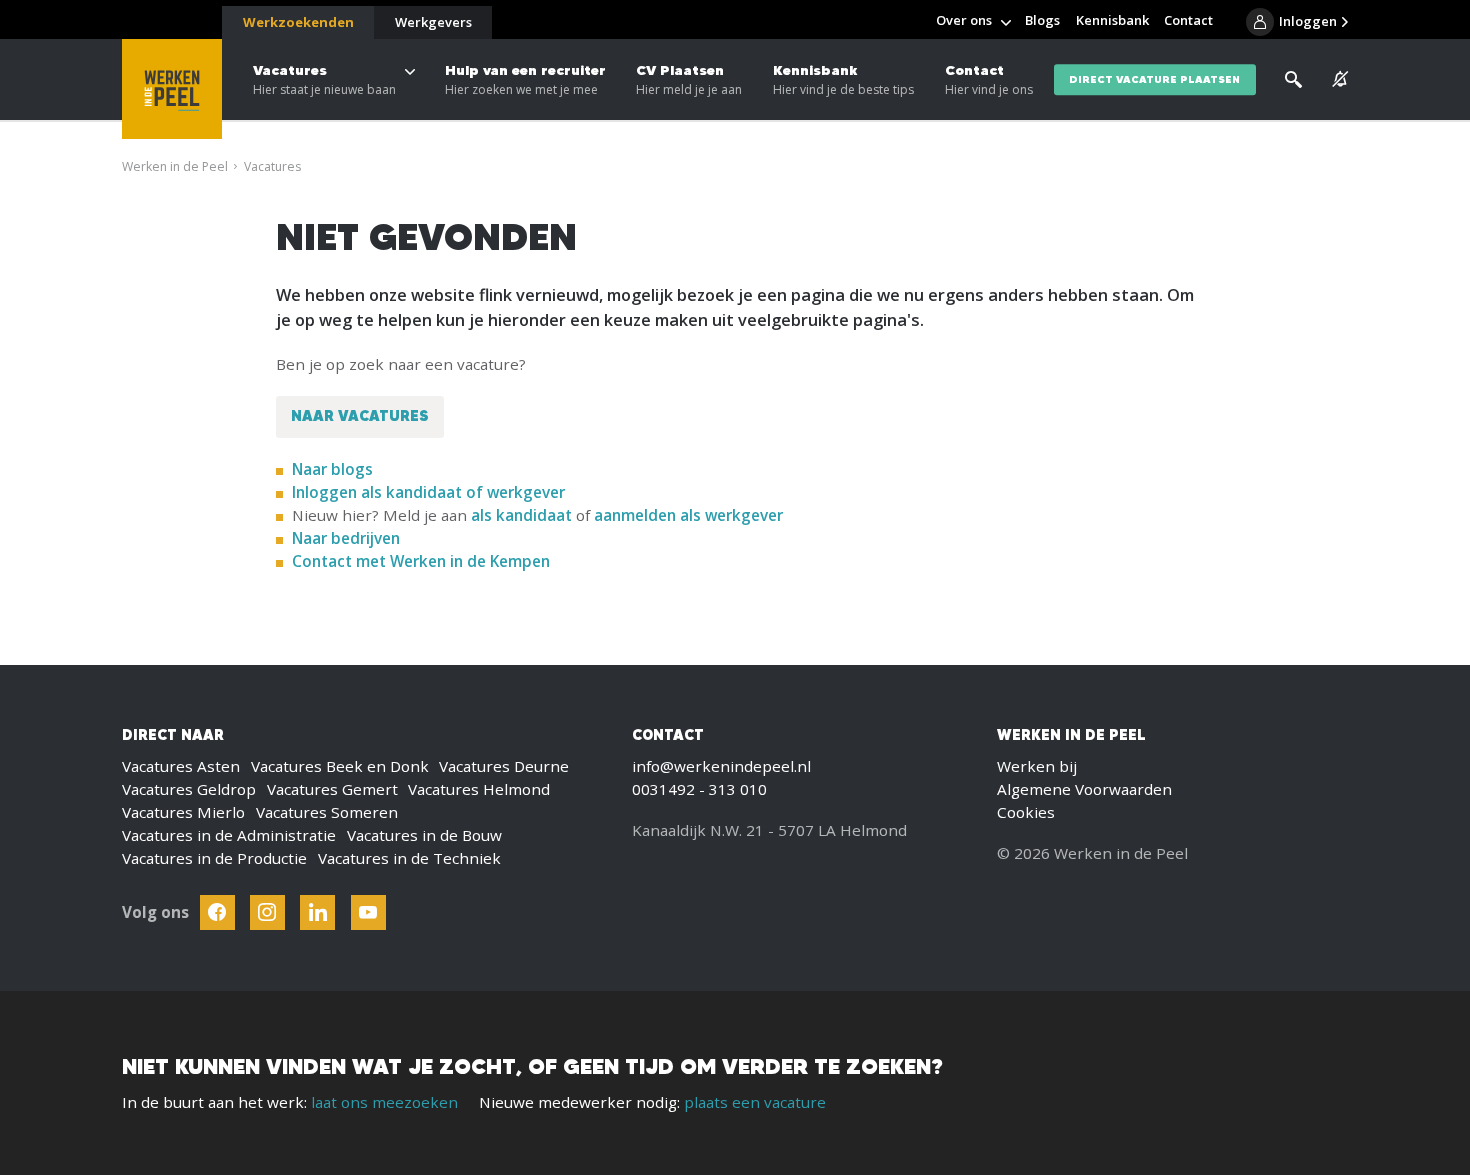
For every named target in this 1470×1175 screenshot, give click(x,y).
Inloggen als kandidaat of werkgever (428, 492)
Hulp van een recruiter (525, 79)
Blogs (1042, 20)
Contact (989, 79)
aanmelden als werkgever (688, 515)
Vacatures (324, 79)
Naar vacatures (360, 416)
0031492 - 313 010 (699, 789)
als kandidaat (521, 515)
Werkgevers (433, 22)
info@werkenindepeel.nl (721, 766)
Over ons (964, 20)
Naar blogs (332, 469)
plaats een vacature (755, 1102)
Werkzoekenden (298, 22)
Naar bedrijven (348, 538)
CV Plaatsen (689, 79)
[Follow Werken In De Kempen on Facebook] (217, 912)
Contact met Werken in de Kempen (421, 561)
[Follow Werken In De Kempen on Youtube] (368, 912)
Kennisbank (843, 79)
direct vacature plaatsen (1154, 79)
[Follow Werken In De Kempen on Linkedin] (317, 912)
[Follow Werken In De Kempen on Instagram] (267, 912)
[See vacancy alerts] (1340, 79)
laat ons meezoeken (384, 1102)
